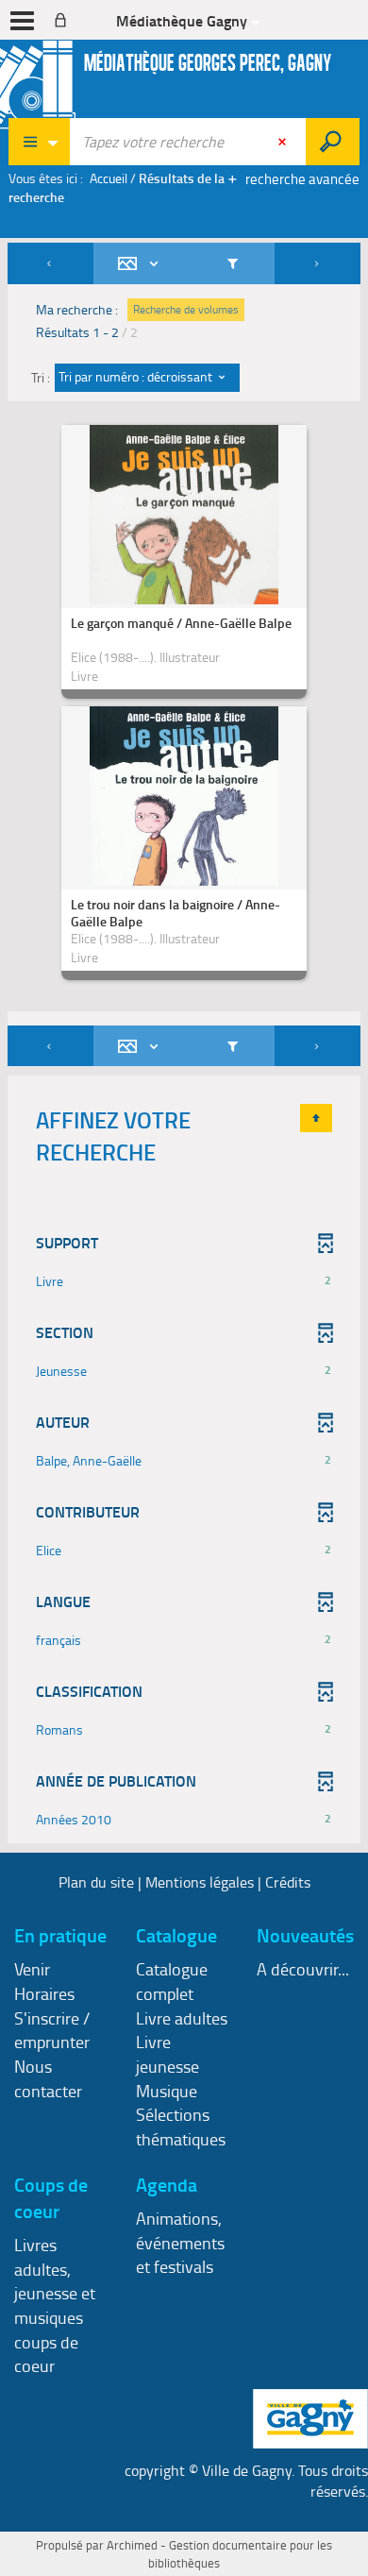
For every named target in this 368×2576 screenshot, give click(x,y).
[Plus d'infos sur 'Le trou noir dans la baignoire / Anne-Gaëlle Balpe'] (184, 849)
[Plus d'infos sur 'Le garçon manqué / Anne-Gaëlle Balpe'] (184, 568)
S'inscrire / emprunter (52, 2030)
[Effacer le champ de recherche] (284, 142)
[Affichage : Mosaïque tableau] (142, 263)
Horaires (44, 1993)
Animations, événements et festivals (180, 2242)
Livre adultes (182, 2018)
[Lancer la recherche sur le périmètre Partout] (333, 142)
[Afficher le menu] (22, 21)
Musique (167, 2091)
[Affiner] (233, 263)
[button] (184, 1281)
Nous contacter (48, 2078)
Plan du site (96, 1882)
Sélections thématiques (181, 2127)
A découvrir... (303, 1969)
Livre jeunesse (167, 2054)
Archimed (132, 2545)
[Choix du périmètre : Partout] (40, 142)
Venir (32, 1969)
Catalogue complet (172, 1981)
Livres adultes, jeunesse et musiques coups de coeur (55, 2305)
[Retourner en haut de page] (316, 1118)
